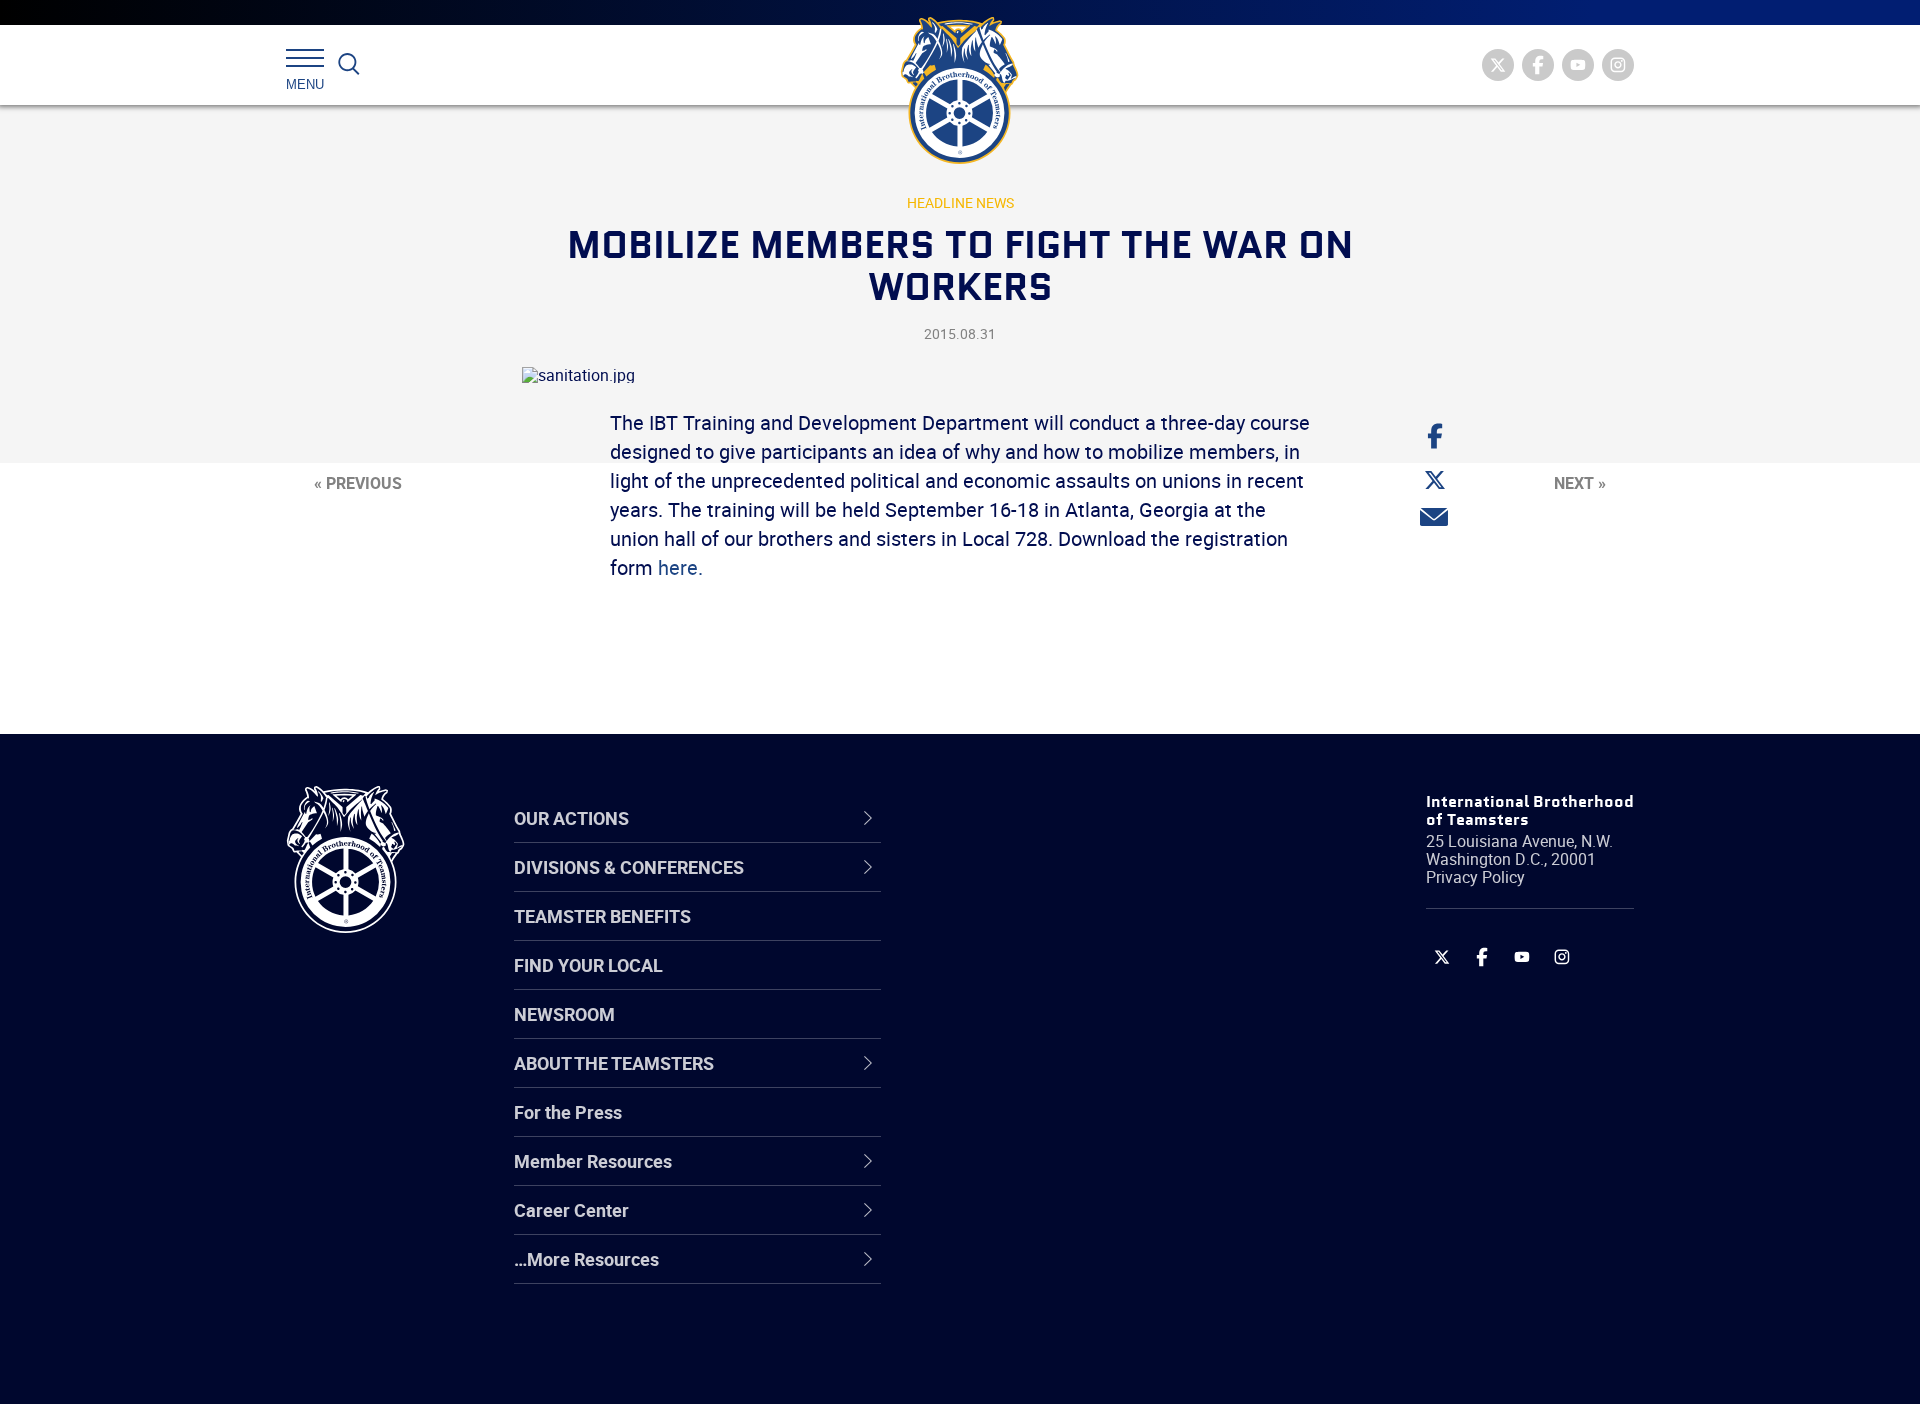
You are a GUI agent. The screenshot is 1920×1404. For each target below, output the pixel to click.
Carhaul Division (1015, 1079)
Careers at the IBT (1023, 935)
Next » (1580, 483)
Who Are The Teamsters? (1052, 887)
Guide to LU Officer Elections (1063, 1127)
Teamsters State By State (1053, 887)
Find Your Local (588, 965)
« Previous (358, 483)
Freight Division (1012, 1271)
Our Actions (1008, 818)
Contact (982, 887)
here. (680, 567)
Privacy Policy (1475, 877)
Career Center (1019, 818)
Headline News (960, 202)
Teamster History (1020, 983)
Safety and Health (1022, 983)
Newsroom (564, 1014)
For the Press (568, 1112)
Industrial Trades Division (1050, 1367)
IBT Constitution (1015, 1079)
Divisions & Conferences (1066, 818)
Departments (1003, 1031)
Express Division (1015, 1175)
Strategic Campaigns (1034, 935)
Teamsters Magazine (1036, 935)
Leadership (995, 935)
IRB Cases (991, 1127)
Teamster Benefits (602, 916)
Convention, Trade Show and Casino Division (1094, 1127)
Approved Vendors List (1041, 1079)
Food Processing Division (1050, 1223)
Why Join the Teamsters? (1052, 887)
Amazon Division (1017, 935)
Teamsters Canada (1027, 1031)
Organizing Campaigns (1041, 887)
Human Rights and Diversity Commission (1061, 1319)
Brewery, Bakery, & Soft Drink (1066, 983)
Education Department (1040, 935)
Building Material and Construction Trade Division (1087, 1031)
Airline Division (1009, 887)
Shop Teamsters (1017, 983)
